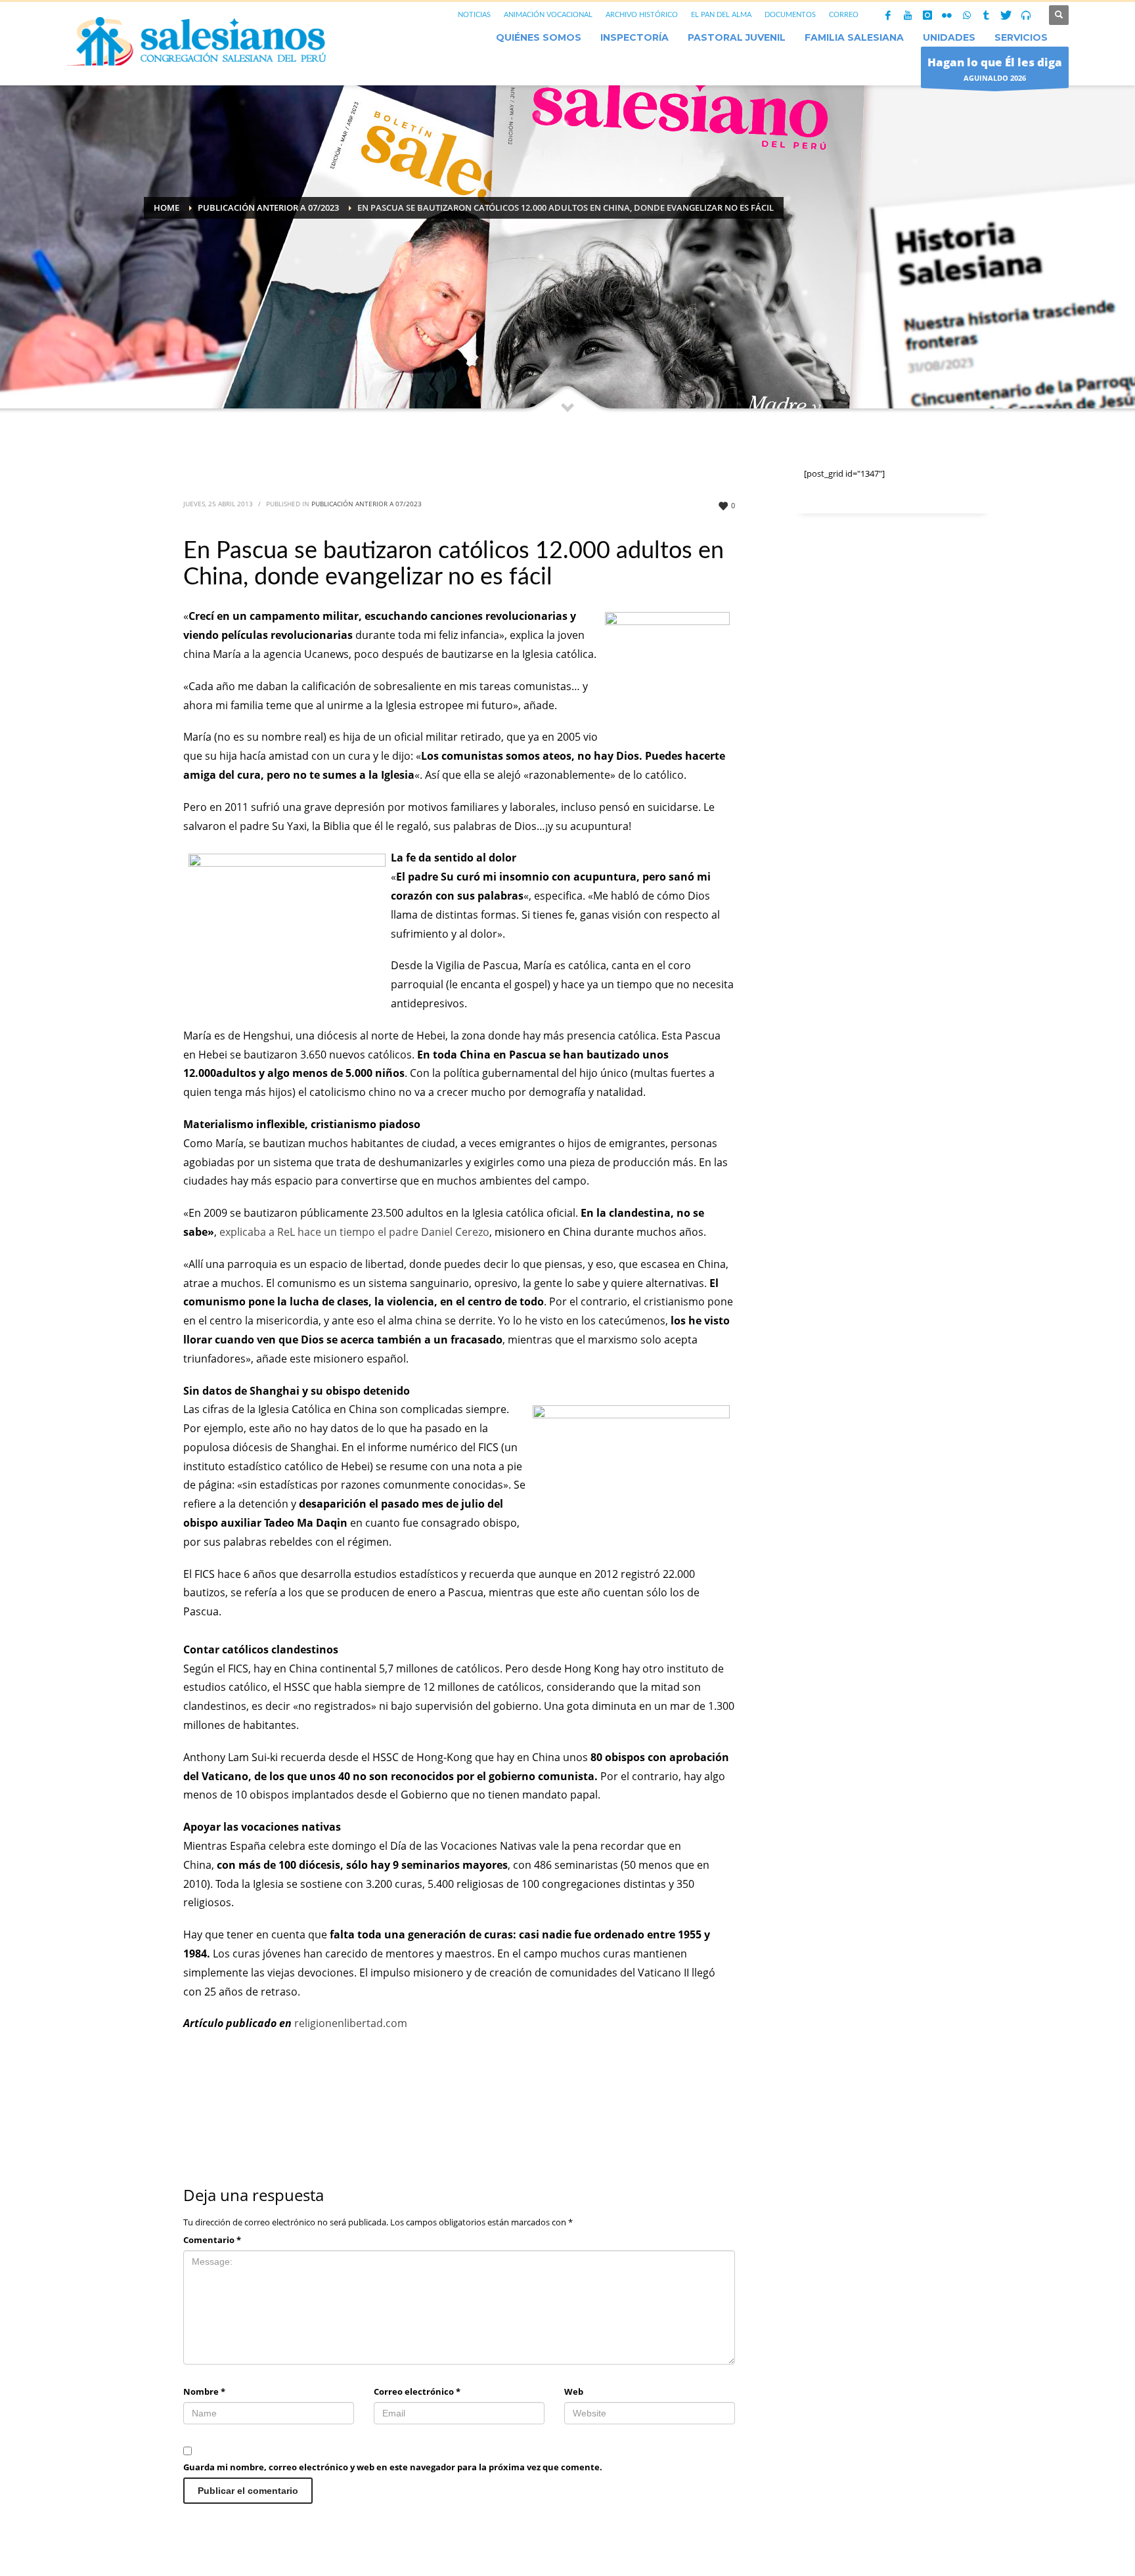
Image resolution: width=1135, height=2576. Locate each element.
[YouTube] (908, 15)
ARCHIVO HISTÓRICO (642, 15)
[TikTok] (987, 15)
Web (574, 2391)
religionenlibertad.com (351, 2023)
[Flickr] (947, 15)
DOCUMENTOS (790, 15)
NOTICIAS (474, 15)
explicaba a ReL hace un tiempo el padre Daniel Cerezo (354, 1232)
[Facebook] (888, 15)
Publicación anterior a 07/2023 (367, 504)
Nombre (204, 2391)
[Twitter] (1006, 15)
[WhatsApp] (967, 15)
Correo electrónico (417, 2391)
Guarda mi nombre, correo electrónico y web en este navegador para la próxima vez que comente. (393, 2467)
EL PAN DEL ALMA (721, 15)
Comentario (212, 2240)
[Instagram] (927, 15)
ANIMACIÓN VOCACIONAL (548, 15)
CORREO (844, 15)
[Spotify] (1026, 15)
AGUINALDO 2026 (995, 69)
